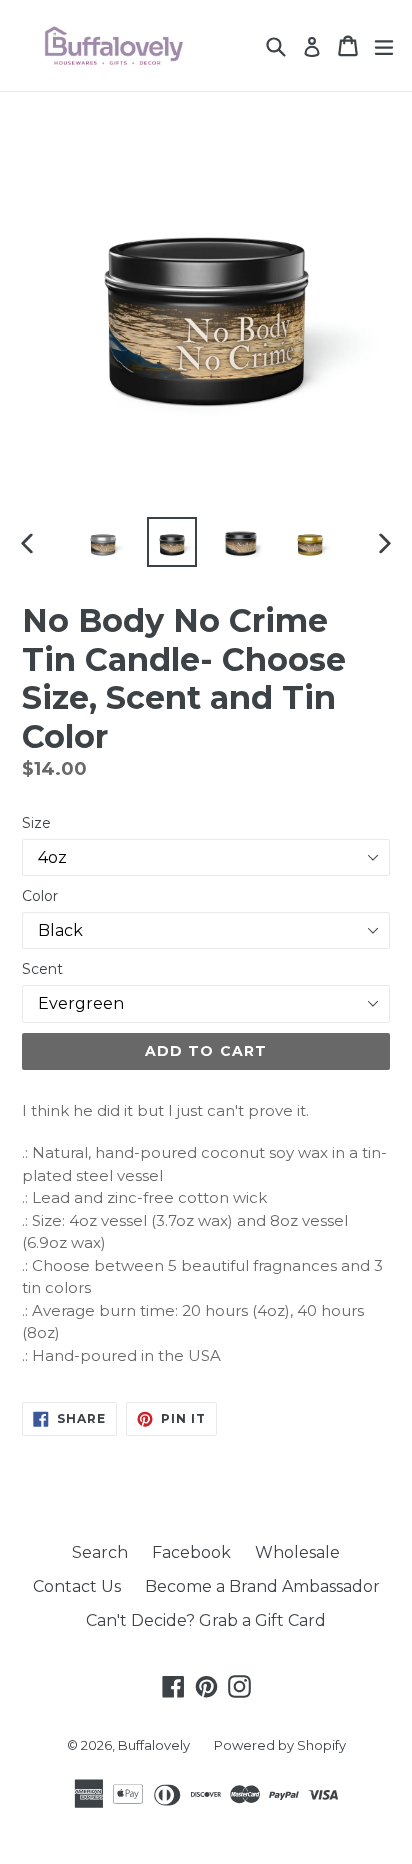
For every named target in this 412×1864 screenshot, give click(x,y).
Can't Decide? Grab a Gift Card (206, 1620)
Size (36, 823)
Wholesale (297, 1552)
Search (100, 1552)
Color (40, 896)
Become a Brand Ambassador (262, 1586)
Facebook (191, 1552)
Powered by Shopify (280, 1745)
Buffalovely (154, 1745)
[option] (102, 542)
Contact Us (77, 1586)
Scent (42, 969)
